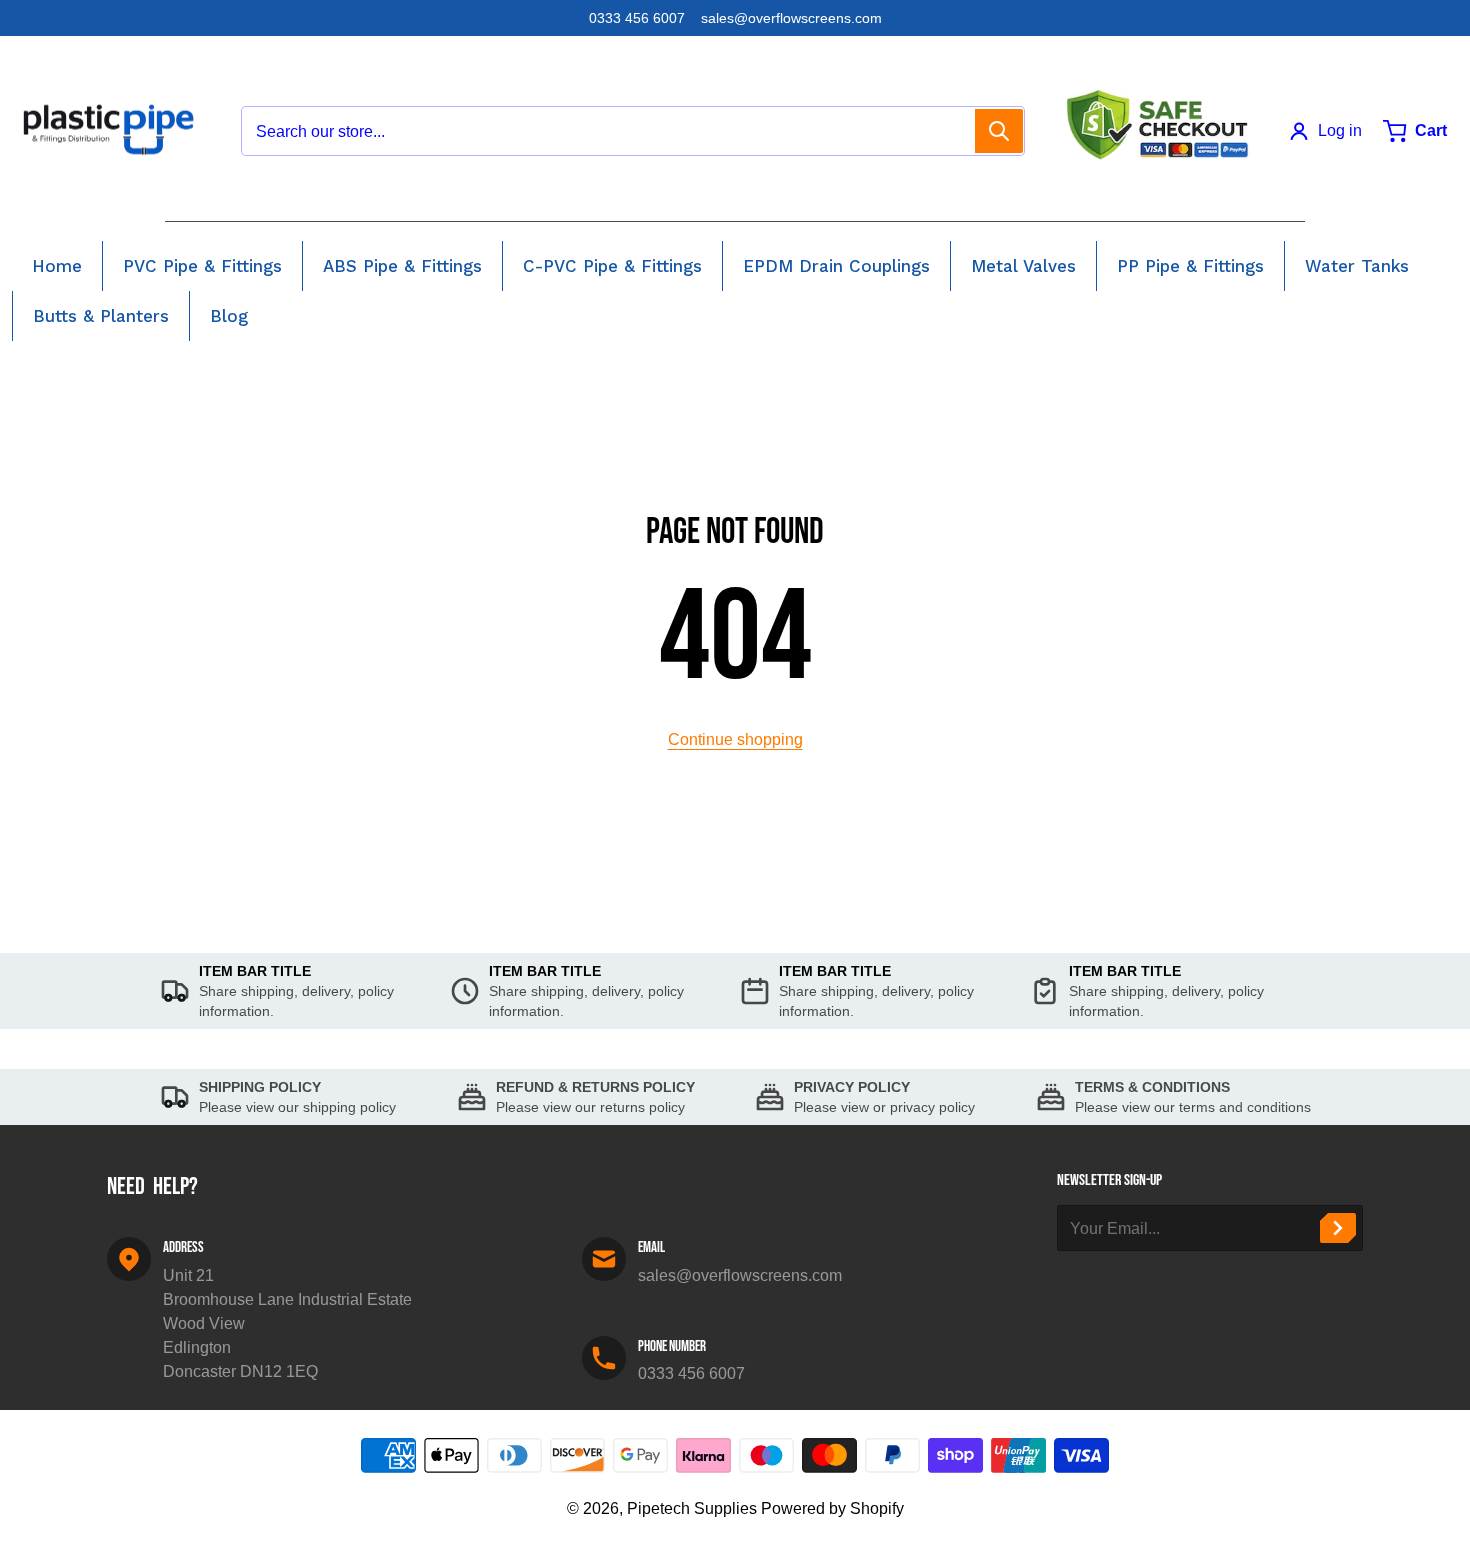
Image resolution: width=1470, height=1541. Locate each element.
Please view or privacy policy (884, 1107)
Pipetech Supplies (692, 1508)
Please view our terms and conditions (1193, 1107)
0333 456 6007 (637, 18)
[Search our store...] (999, 131)
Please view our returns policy (590, 1107)
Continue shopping (735, 739)
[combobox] (633, 131)
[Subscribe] (1338, 1228)
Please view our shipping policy (297, 1107)
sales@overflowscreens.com (791, 18)
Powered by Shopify (832, 1508)
